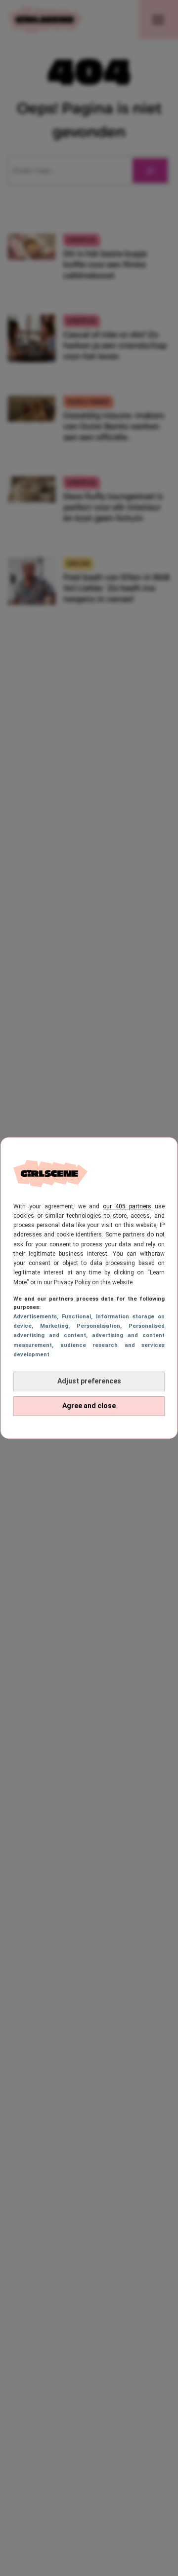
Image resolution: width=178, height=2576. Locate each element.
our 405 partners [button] (127, 1206)
